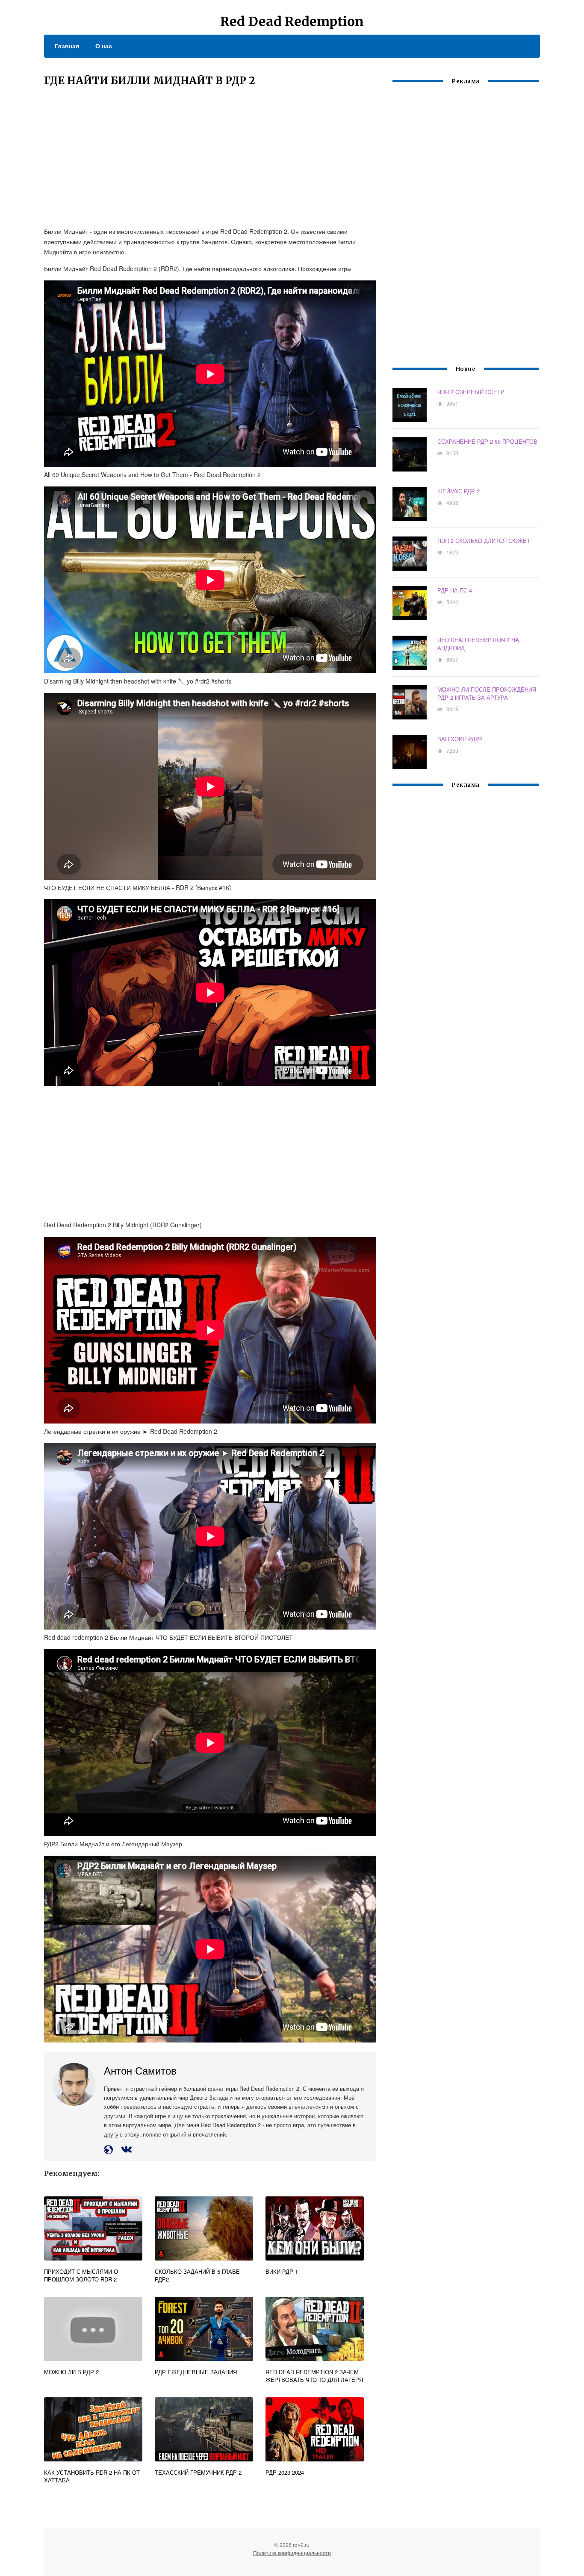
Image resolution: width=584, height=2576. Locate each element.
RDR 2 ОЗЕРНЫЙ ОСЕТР (471, 392)
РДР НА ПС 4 (455, 590)
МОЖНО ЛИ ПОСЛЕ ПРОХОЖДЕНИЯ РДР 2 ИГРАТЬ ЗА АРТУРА (487, 693)
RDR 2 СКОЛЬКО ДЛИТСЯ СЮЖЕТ (484, 541)
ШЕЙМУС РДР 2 (459, 491)
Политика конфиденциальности (292, 2553)
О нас (104, 46)
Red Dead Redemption (292, 21)
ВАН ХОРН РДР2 (460, 739)
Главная (67, 46)
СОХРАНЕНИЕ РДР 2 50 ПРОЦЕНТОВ (487, 441)
